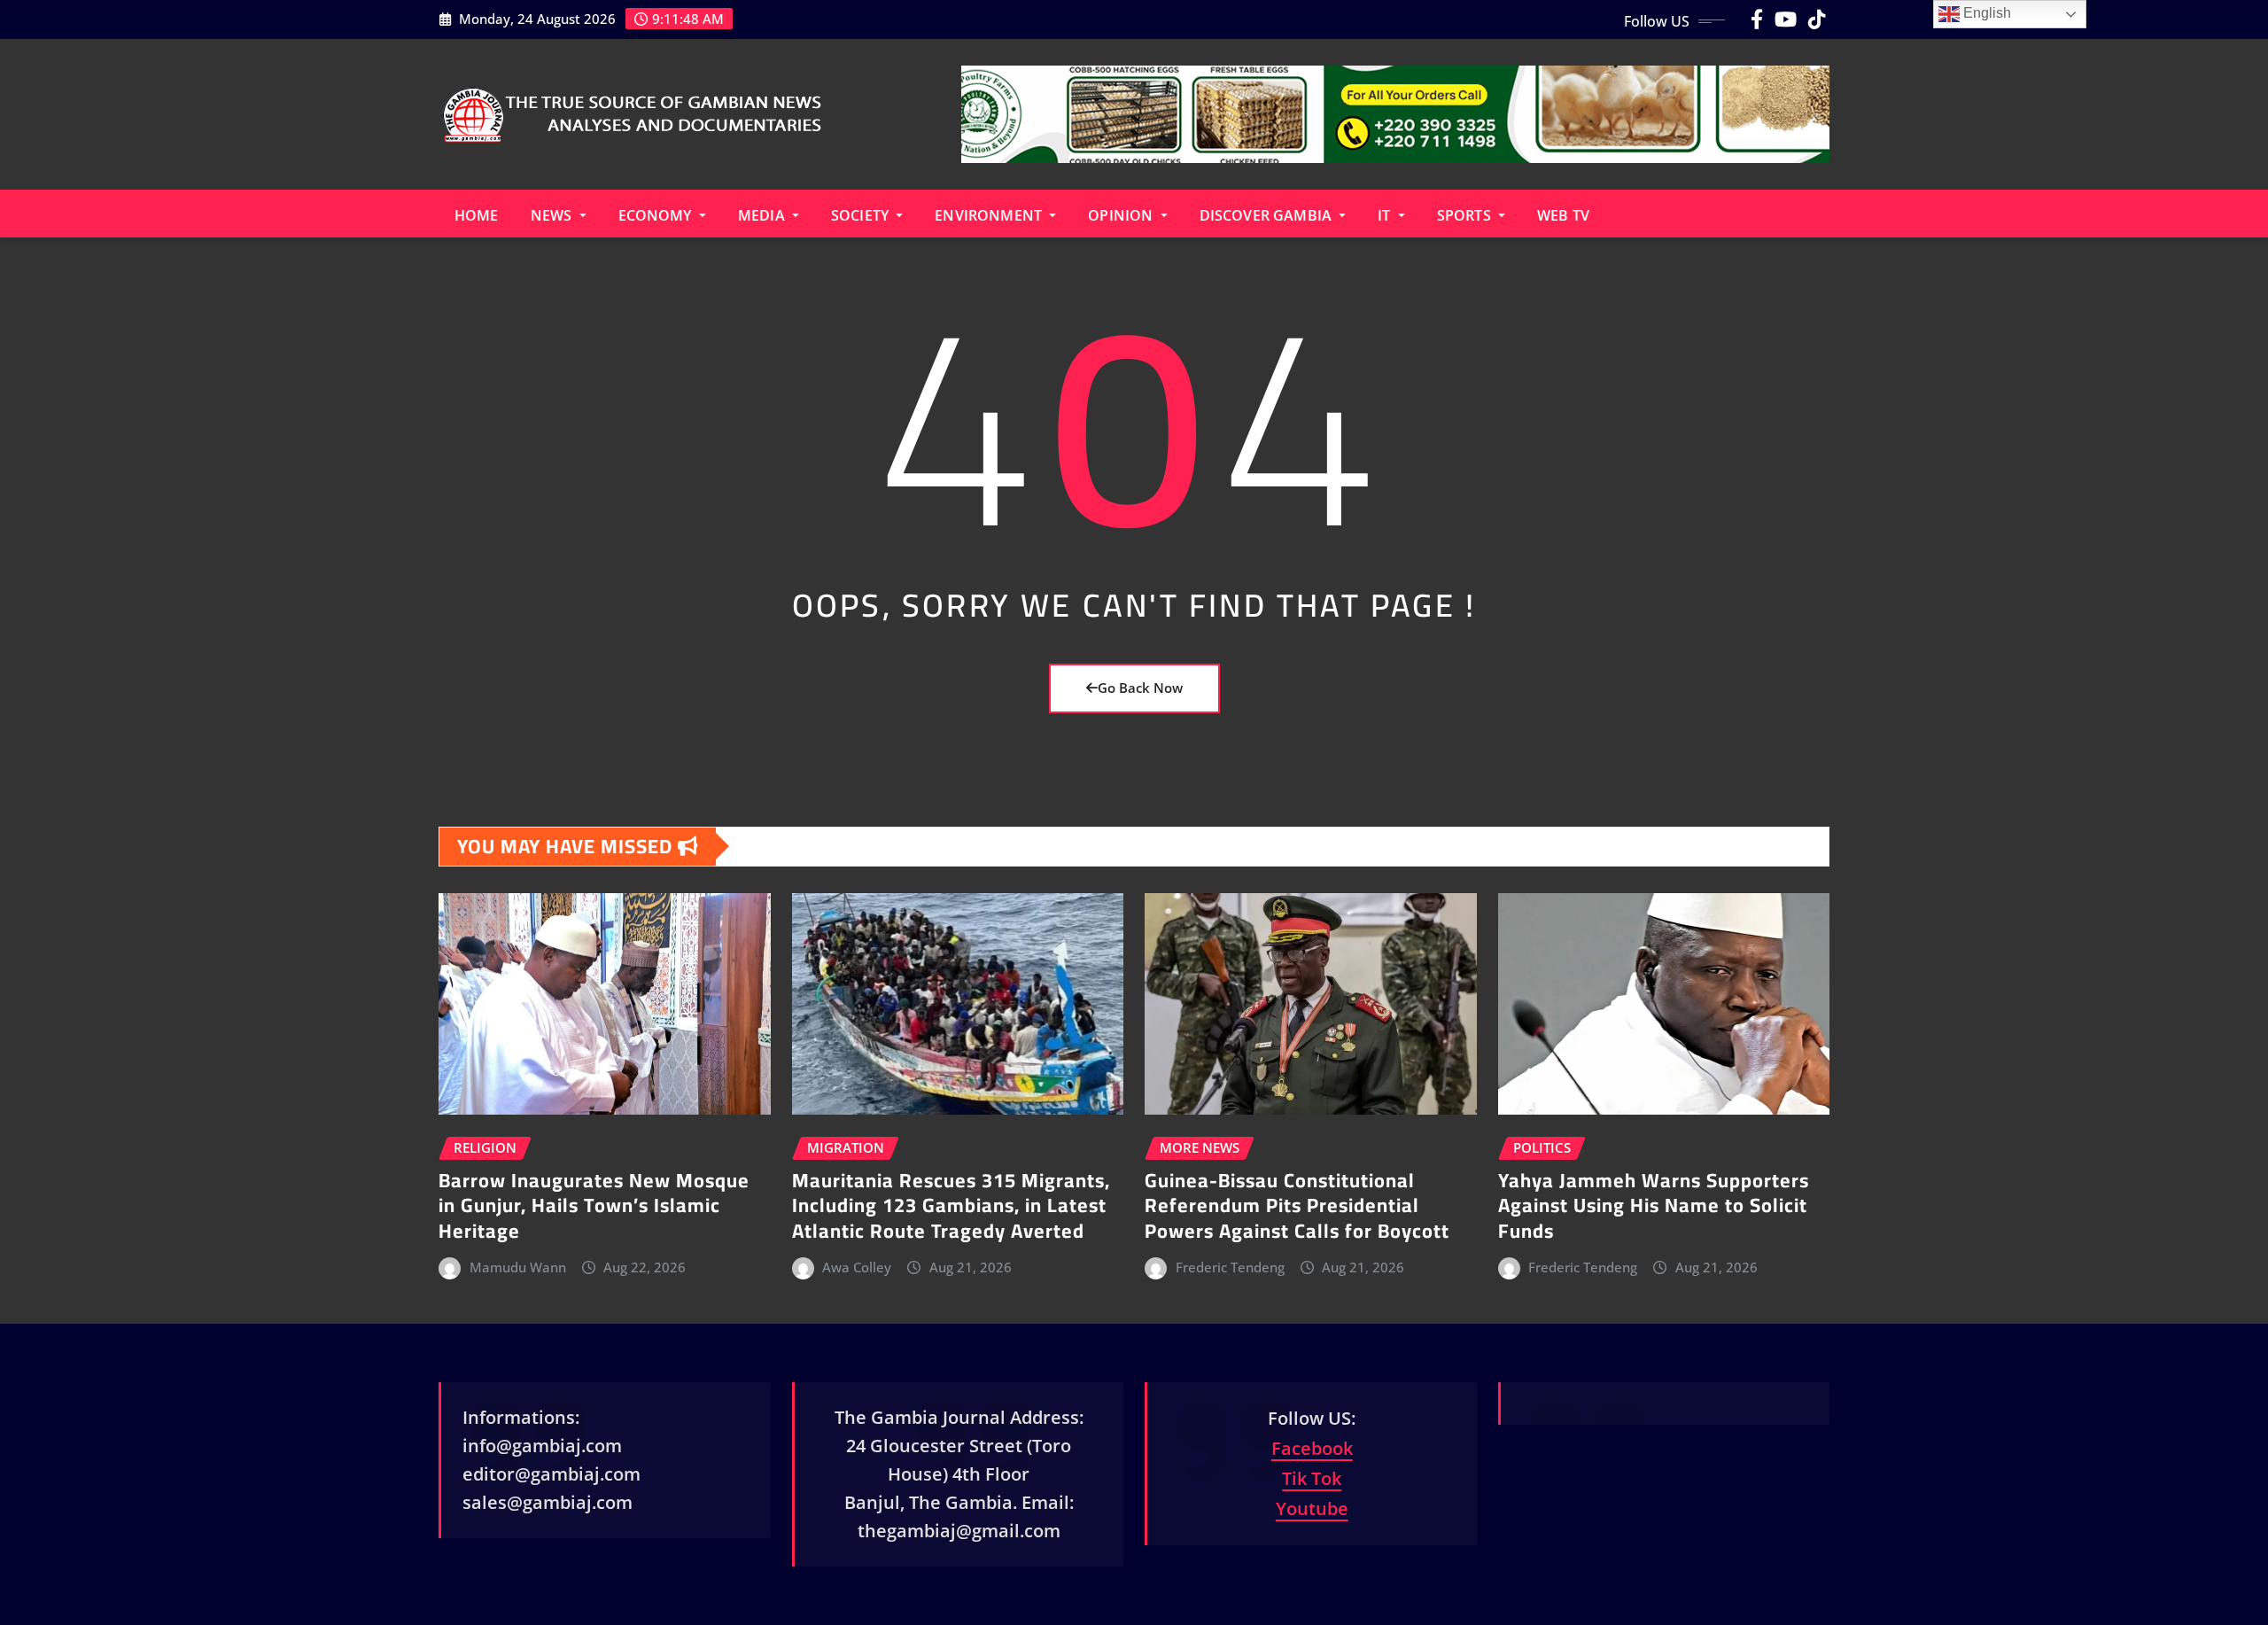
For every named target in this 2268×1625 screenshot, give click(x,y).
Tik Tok (1312, 1478)
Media (763, 215)
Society (862, 215)
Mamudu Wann (518, 1267)
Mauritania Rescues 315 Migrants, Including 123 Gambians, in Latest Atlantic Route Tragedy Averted (951, 1205)
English (1985, 13)
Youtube (1312, 1508)
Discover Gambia (1268, 215)
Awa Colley (857, 1267)
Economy (657, 215)
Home (477, 215)
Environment (990, 215)
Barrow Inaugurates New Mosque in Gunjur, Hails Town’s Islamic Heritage (594, 1205)
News (553, 215)
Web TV (1563, 215)
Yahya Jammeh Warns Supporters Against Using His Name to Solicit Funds (1654, 1205)
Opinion (1122, 215)
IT (1386, 215)
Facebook (1312, 1448)
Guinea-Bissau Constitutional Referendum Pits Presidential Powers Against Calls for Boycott (1297, 1205)
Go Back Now (1140, 688)
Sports (1466, 215)
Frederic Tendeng (1230, 1267)
